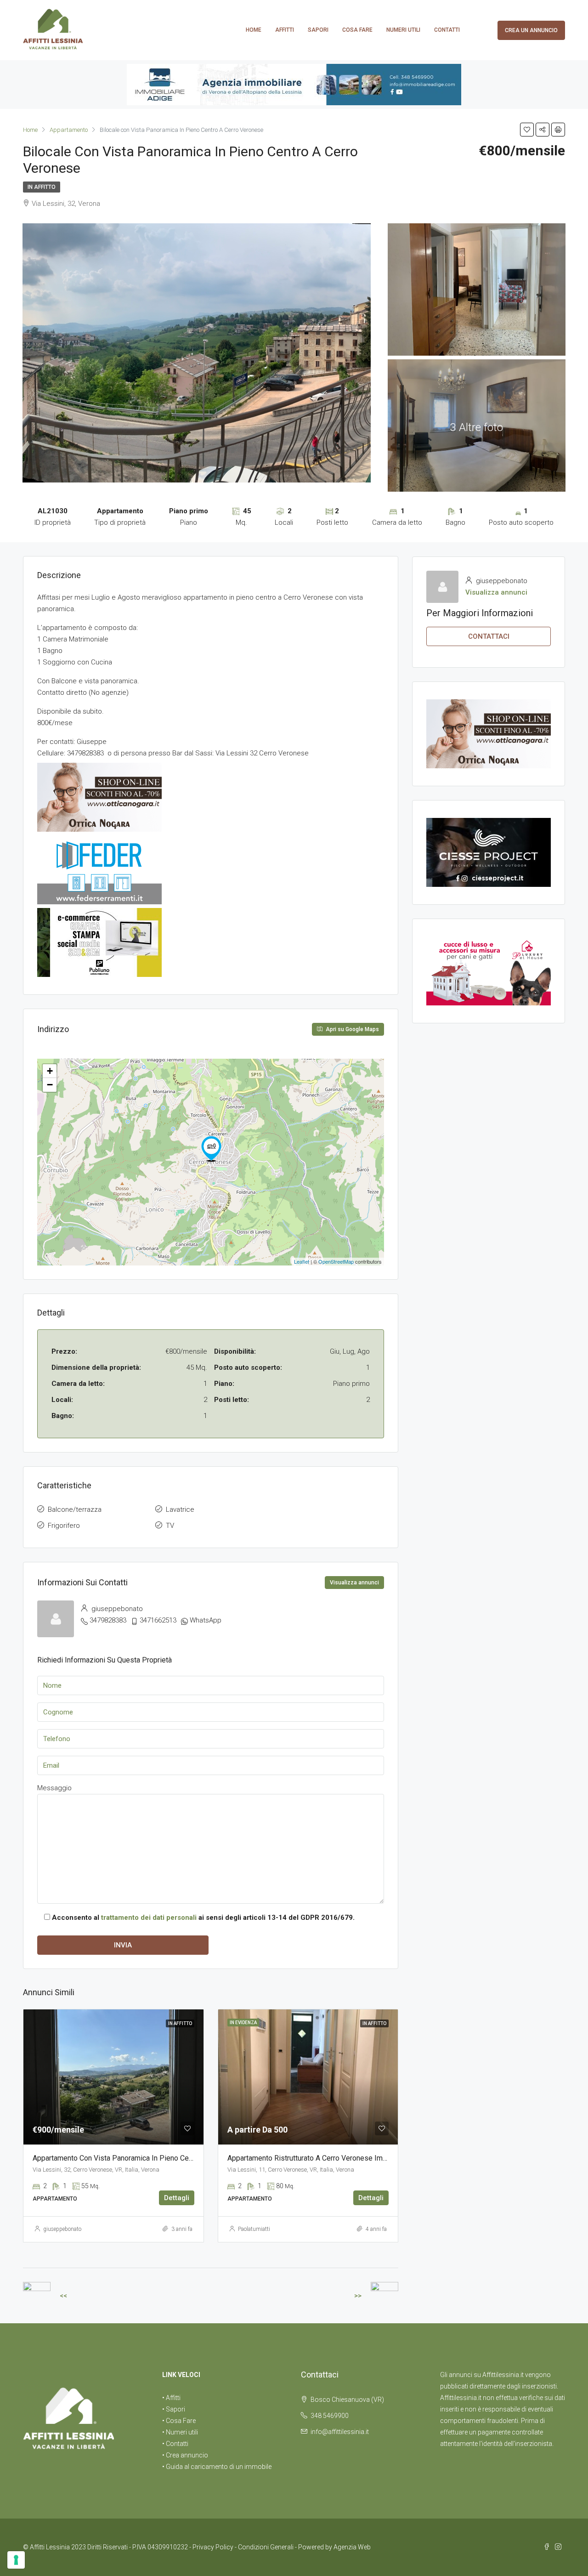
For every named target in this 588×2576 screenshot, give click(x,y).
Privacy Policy (213, 2547)
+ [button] (50, 1071)
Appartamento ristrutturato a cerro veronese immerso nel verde (332, 2158)
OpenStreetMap (336, 1261)
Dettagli (177, 2198)
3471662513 (158, 1620)
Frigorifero (64, 1526)
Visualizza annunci (354, 1583)
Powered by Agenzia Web (334, 2547)
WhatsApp (206, 1620)
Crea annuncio (187, 2455)
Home (254, 30)
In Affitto (42, 187)
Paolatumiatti (254, 2229)
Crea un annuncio (531, 30)
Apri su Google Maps (352, 1029)
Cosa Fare (357, 30)
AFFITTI (285, 30)
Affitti (173, 2398)
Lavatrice (180, 1509)
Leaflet (302, 1261)
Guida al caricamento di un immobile (219, 2467)
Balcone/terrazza (75, 1509)
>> (358, 2296)
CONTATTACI (489, 636)
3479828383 (108, 1620)
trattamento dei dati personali (149, 1918)
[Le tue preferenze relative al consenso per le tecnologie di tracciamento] (16, 2560)
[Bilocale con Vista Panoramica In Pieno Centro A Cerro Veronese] (211, 1149)
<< (63, 2296)
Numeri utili (403, 30)
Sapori (318, 30)
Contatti (447, 30)
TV (170, 1526)
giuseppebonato (62, 2229)
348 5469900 (330, 2416)
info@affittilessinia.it (340, 2432)
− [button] (50, 1085)
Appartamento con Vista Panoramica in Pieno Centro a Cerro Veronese (146, 2158)
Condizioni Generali (266, 2547)
